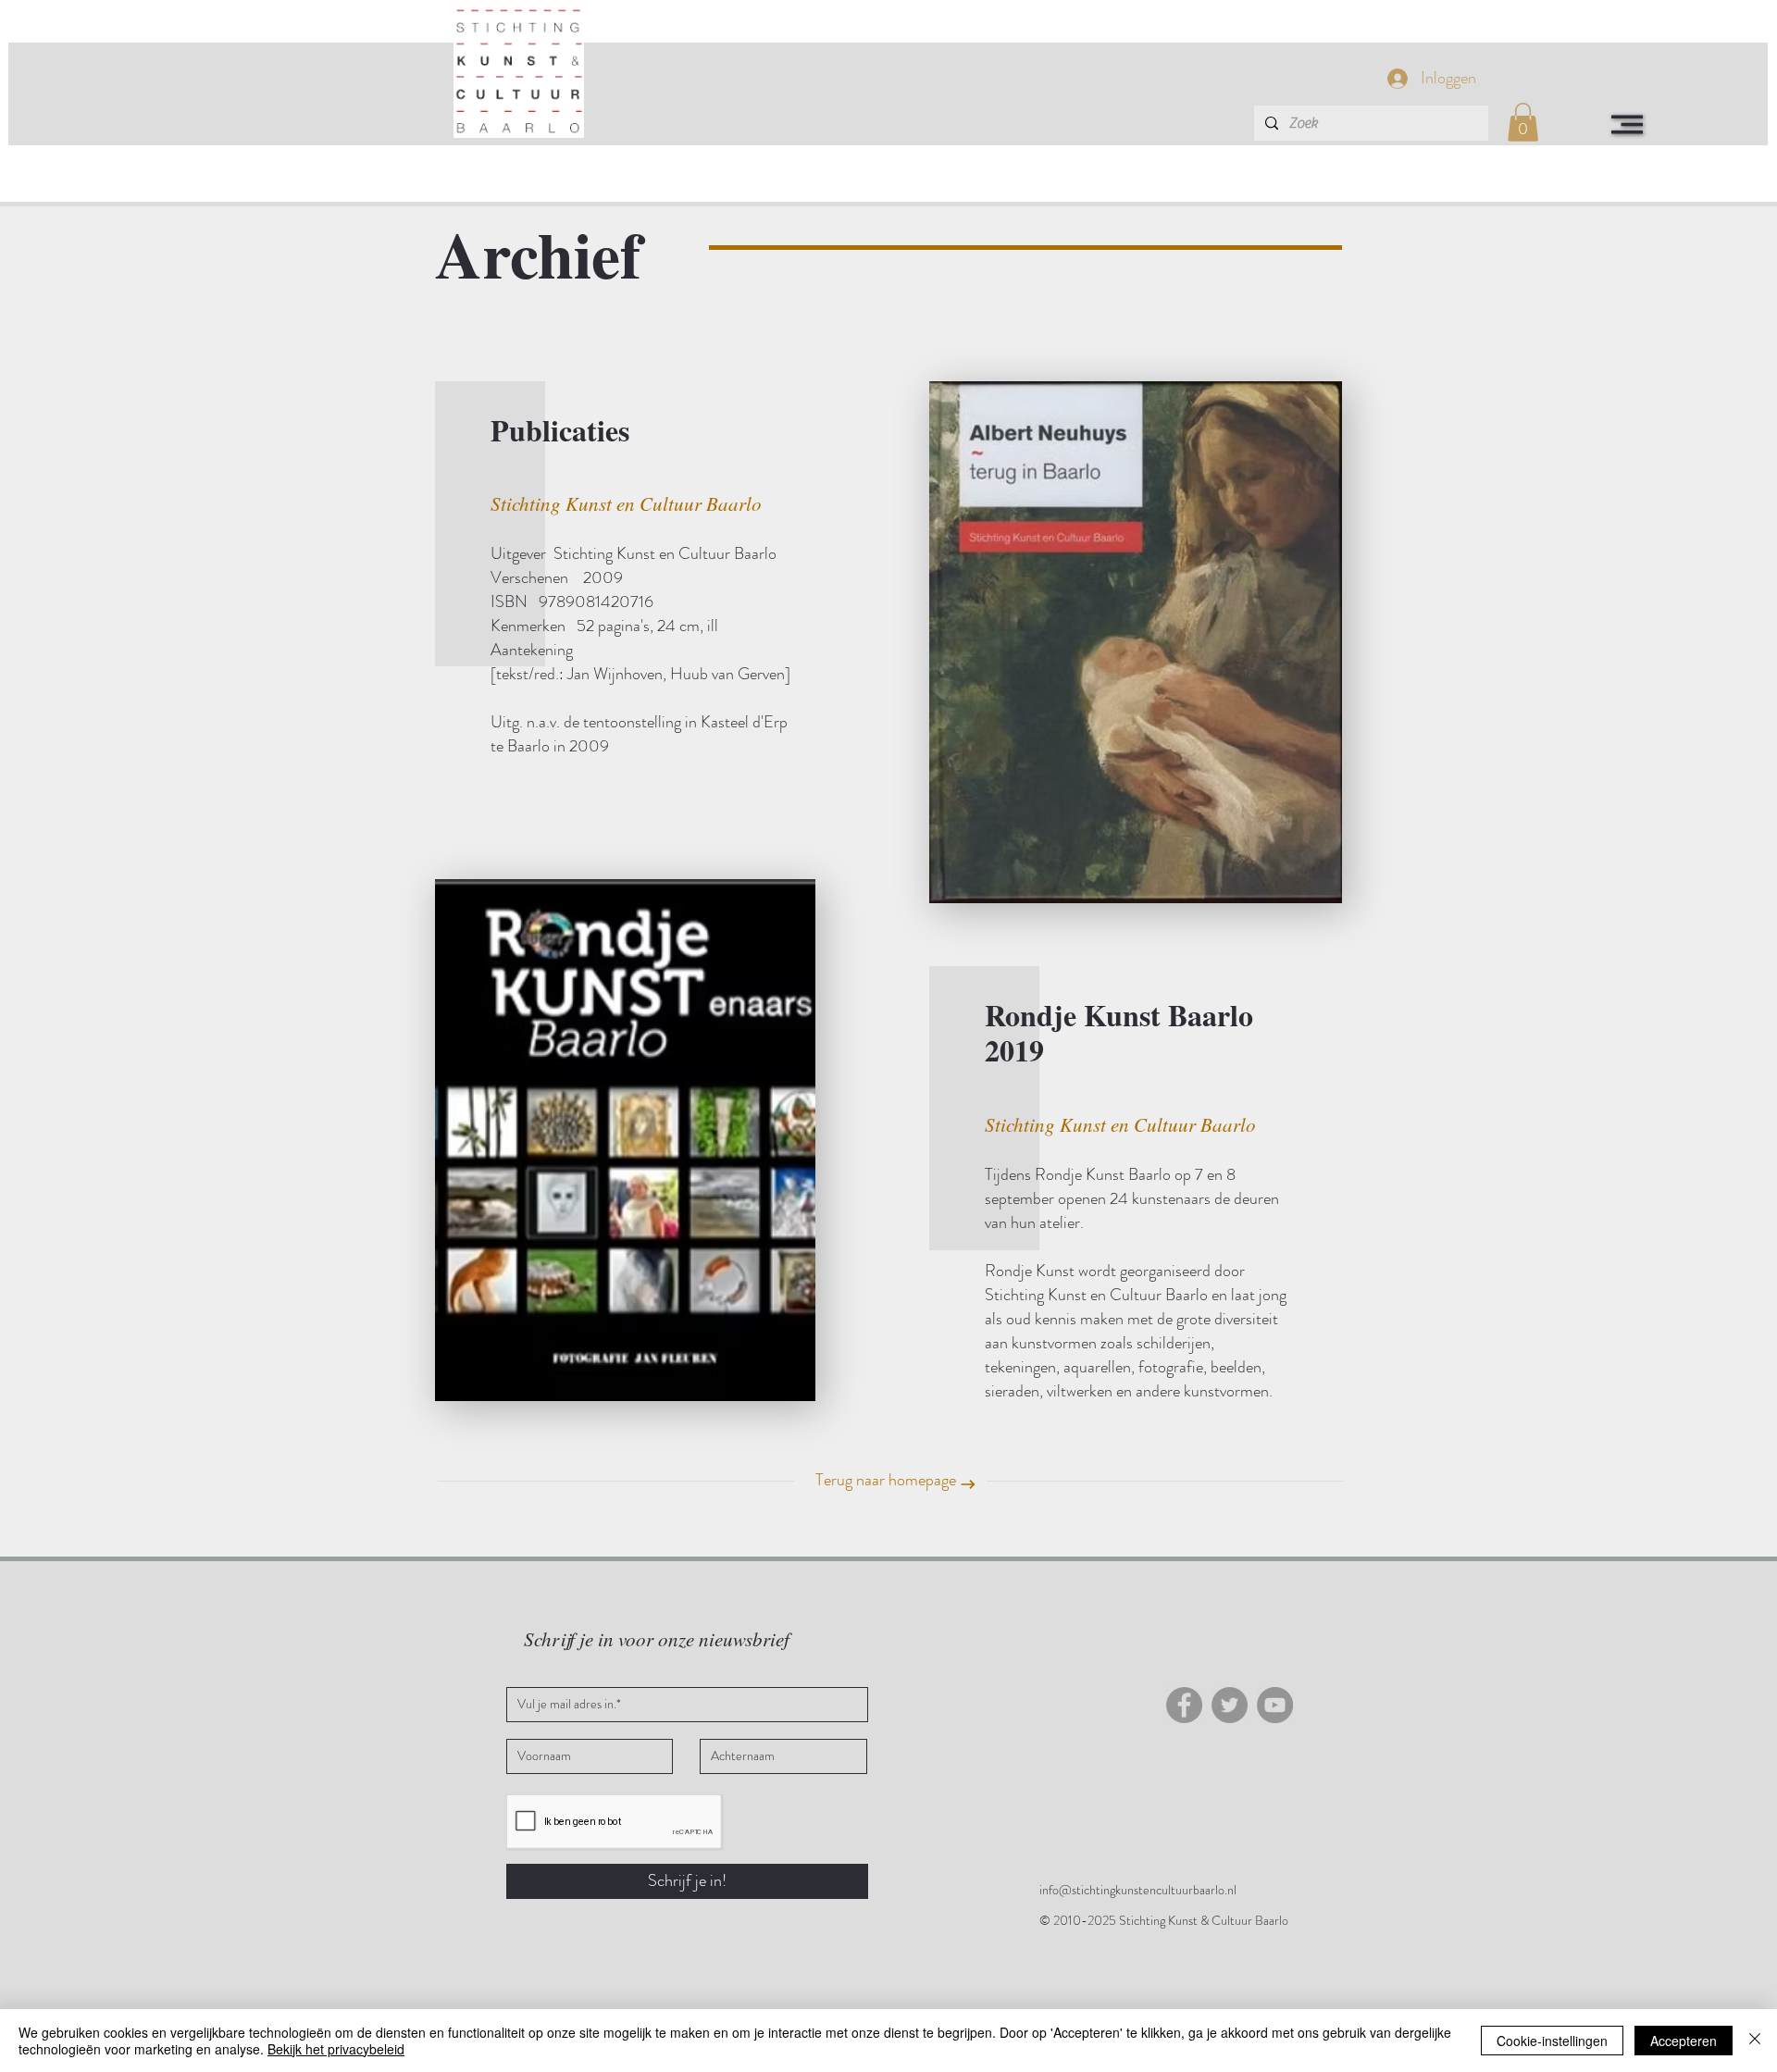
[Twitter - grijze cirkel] (1230, 1705)
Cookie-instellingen (1552, 2041)
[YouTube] (1275, 1705)
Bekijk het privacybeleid (336, 2049)
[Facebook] (1184, 1705)
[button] (1627, 124)
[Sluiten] (1755, 2041)
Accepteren (1684, 2041)
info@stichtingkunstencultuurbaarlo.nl (1138, 1890)
